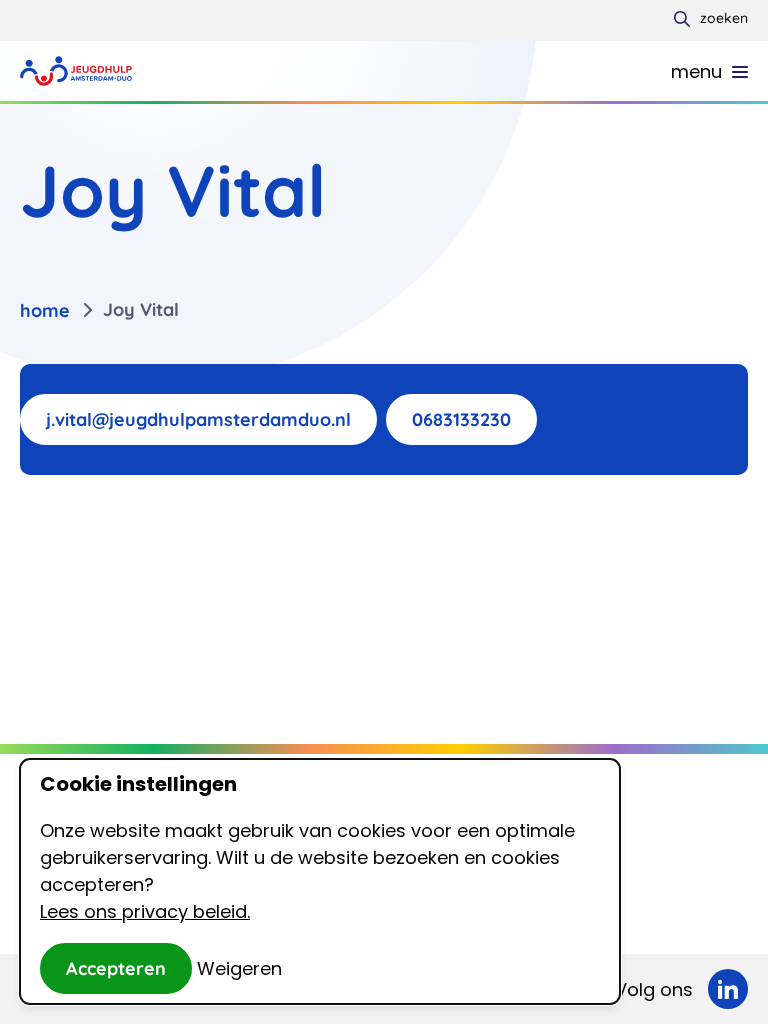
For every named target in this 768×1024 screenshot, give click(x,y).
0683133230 (461, 419)
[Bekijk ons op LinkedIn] (728, 989)
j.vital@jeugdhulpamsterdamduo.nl (198, 419)
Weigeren (239, 968)
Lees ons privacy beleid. (145, 911)
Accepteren (116, 968)
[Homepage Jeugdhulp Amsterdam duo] (76, 71)
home (45, 310)
